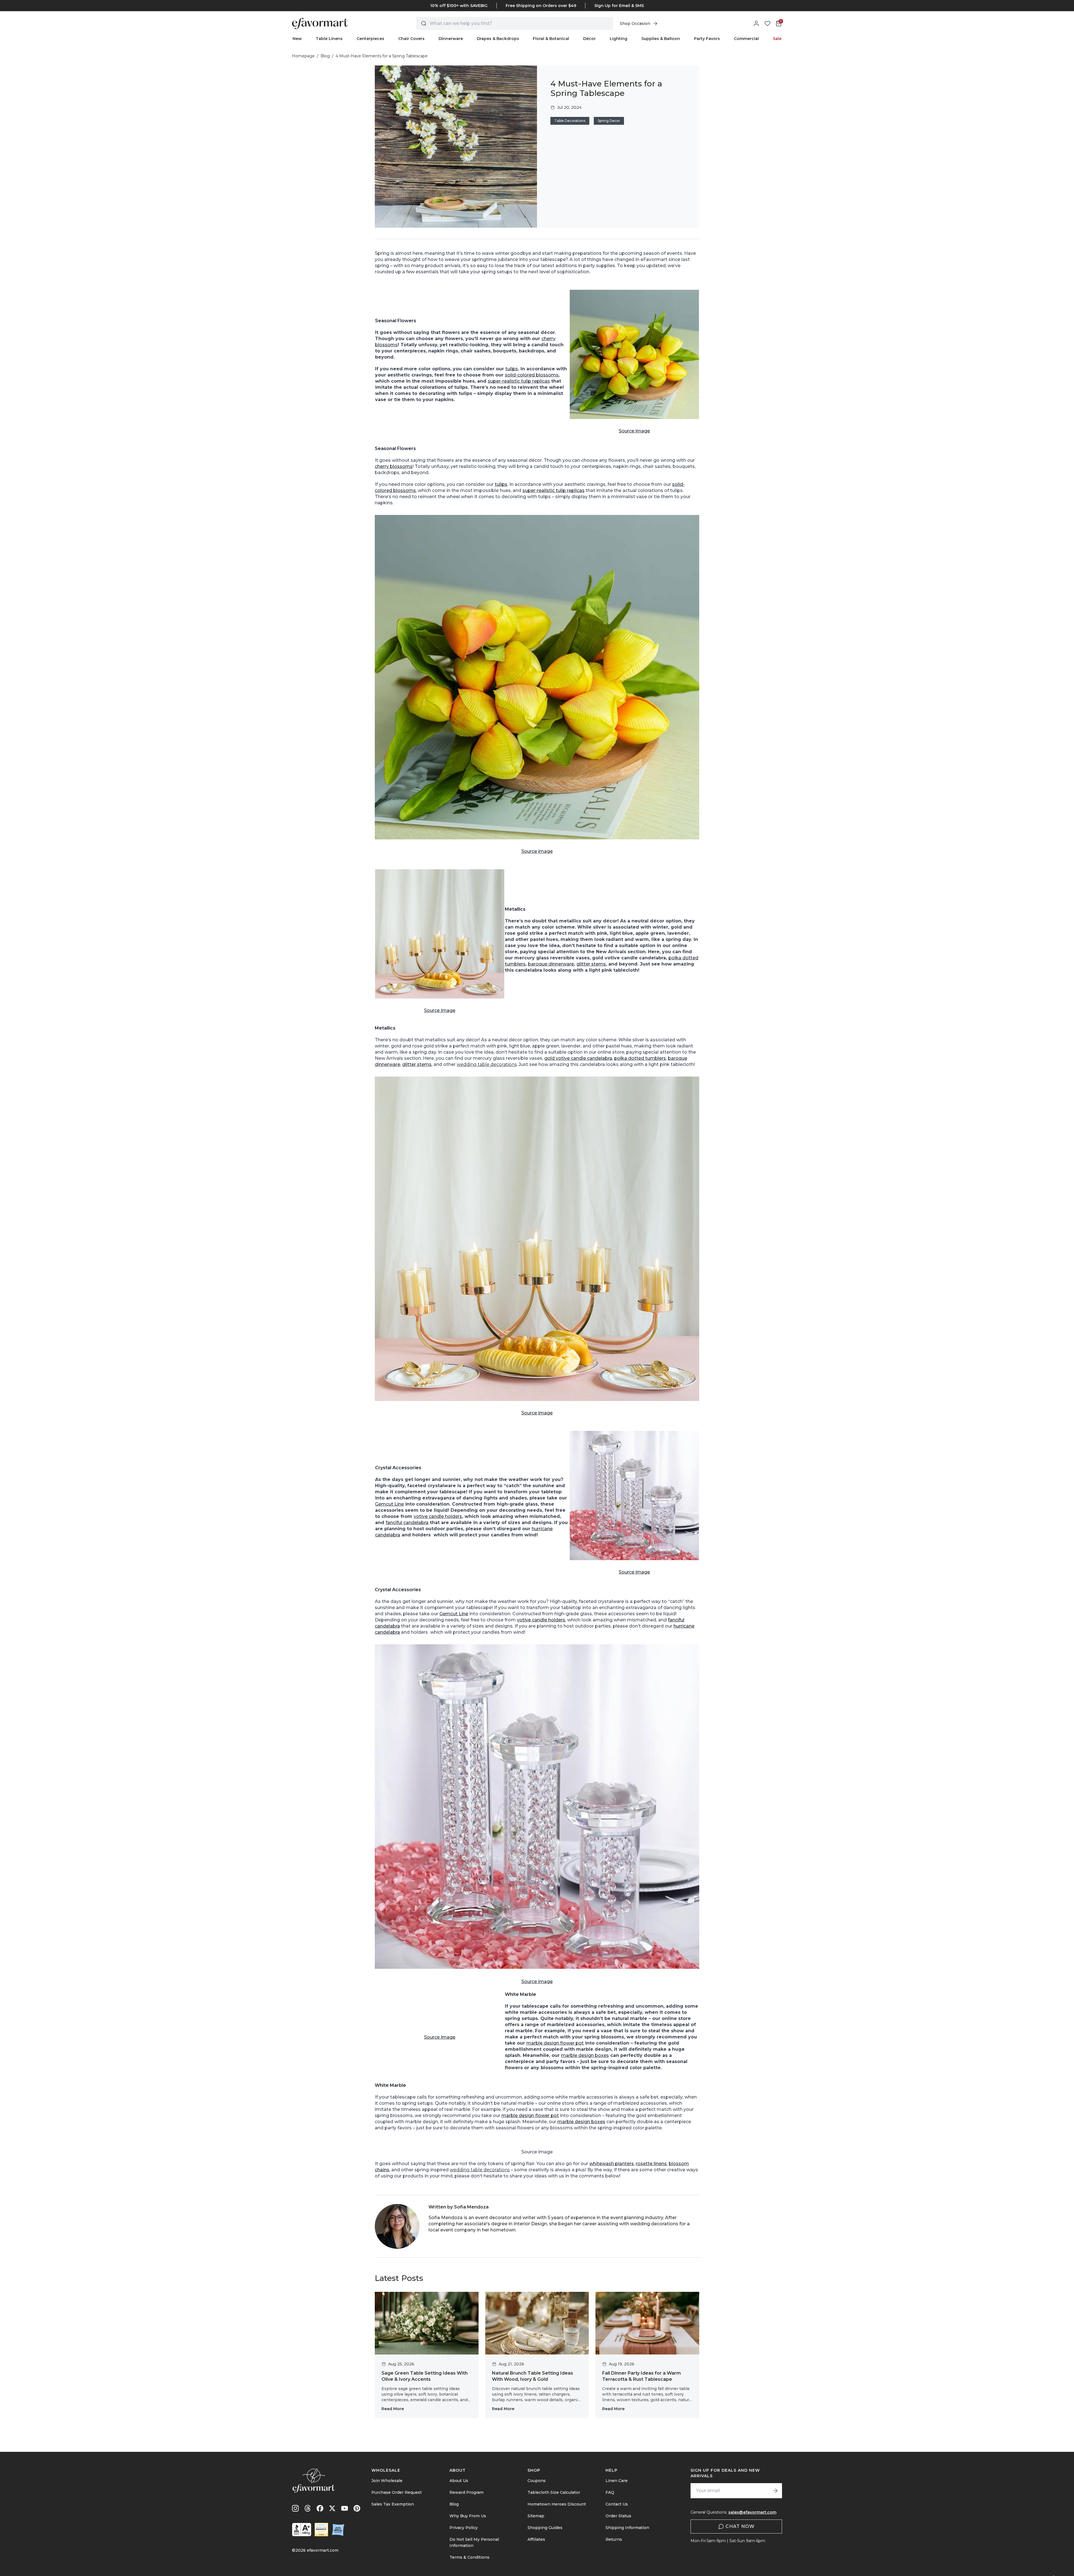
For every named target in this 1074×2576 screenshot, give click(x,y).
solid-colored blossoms (532, 375)
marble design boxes (585, 2055)
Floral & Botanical (551, 39)
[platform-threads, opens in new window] (308, 2508)
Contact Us (617, 2504)
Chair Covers (411, 39)
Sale (777, 39)
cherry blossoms (394, 466)
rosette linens (651, 2164)
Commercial (746, 39)
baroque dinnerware (551, 964)
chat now (740, 2526)
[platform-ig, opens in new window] (295, 2508)
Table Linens (329, 39)
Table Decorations (570, 121)
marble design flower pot (555, 2043)
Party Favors (707, 39)
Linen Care (617, 2481)
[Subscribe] (775, 2491)
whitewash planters (612, 2164)
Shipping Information (627, 2528)
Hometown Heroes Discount (557, 2504)
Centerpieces (370, 39)
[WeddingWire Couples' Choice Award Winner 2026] (321, 2530)
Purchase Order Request (397, 2492)
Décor (589, 39)
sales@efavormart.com (752, 2512)
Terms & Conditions (469, 2557)
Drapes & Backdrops (498, 39)
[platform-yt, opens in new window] (345, 2508)
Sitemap (536, 2516)
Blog (325, 56)
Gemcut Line (389, 1504)
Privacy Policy (464, 2528)
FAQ (610, 2492)
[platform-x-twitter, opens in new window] (332, 2508)
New (297, 39)
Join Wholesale (387, 2481)
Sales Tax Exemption (393, 2504)
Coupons (537, 2481)
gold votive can (562, 1058)
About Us (459, 2481)
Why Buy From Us (468, 2516)
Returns (614, 2539)
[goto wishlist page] (767, 23)
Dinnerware (451, 39)
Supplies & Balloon (661, 39)
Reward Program (467, 2492)
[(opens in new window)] (302, 2530)
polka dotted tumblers (640, 1058)
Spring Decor (609, 121)
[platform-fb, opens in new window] (320, 2508)
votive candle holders (438, 1516)
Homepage (303, 56)
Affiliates (536, 2539)
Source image (634, 431)
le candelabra (597, 1058)
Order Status (618, 2516)
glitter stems (591, 964)
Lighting (619, 39)
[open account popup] (756, 23)
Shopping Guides (545, 2528)
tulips (512, 369)
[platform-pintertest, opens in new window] (357, 2508)
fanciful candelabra (407, 1523)
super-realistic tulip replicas (519, 381)
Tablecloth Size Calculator (554, 2492)
